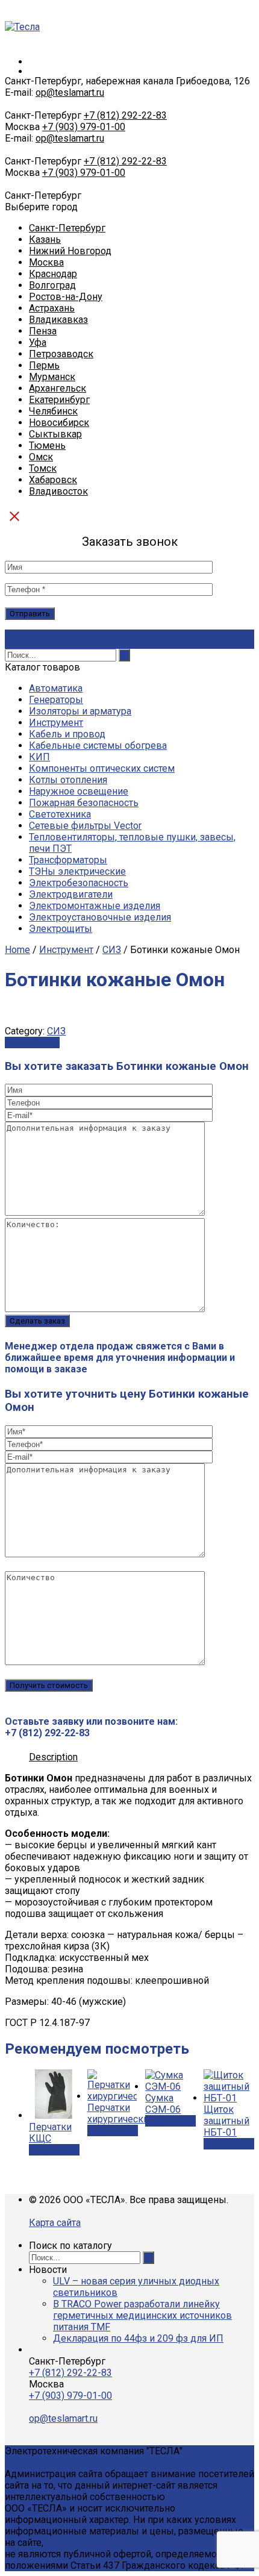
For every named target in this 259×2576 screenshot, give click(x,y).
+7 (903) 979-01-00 (84, 127)
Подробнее (54, 2150)
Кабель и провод (67, 734)
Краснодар (53, 274)
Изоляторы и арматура (80, 711)
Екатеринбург (59, 400)
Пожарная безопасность (84, 803)
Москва (46, 262)
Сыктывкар (55, 434)
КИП (39, 757)
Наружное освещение (79, 791)
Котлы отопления (68, 780)
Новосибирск (59, 423)
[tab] (53, 1757)
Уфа (38, 342)
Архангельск (58, 388)
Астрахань (52, 308)
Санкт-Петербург (67, 228)
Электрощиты (61, 929)
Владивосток (58, 491)
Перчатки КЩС (50, 2133)
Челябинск (53, 411)
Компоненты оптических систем (102, 768)
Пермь (44, 365)
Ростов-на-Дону (66, 297)
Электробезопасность (79, 883)
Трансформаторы (68, 860)
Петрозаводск (61, 354)
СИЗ (112, 950)
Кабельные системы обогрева (98, 746)
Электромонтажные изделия (95, 906)
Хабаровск (53, 480)
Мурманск (52, 377)
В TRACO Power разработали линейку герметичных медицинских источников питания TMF (142, 2315)
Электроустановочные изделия (100, 917)
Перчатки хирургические (121, 2113)
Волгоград (52, 285)
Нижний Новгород (70, 251)
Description (53, 1757)
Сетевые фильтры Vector (85, 826)
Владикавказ (58, 320)
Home (17, 950)
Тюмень (47, 445)
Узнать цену (32, 1043)
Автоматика (56, 688)
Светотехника (60, 814)
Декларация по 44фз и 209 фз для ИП (138, 2338)
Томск (43, 468)
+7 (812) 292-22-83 (125, 115)
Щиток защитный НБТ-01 (226, 2121)
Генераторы (56, 700)
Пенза (43, 331)
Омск (41, 457)
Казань (45, 239)
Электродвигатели (71, 894)
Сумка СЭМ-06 (163, 2104)
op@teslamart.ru (70, 92)
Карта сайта (55, 2223)
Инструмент (56, 723)
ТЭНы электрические (77, 871)
